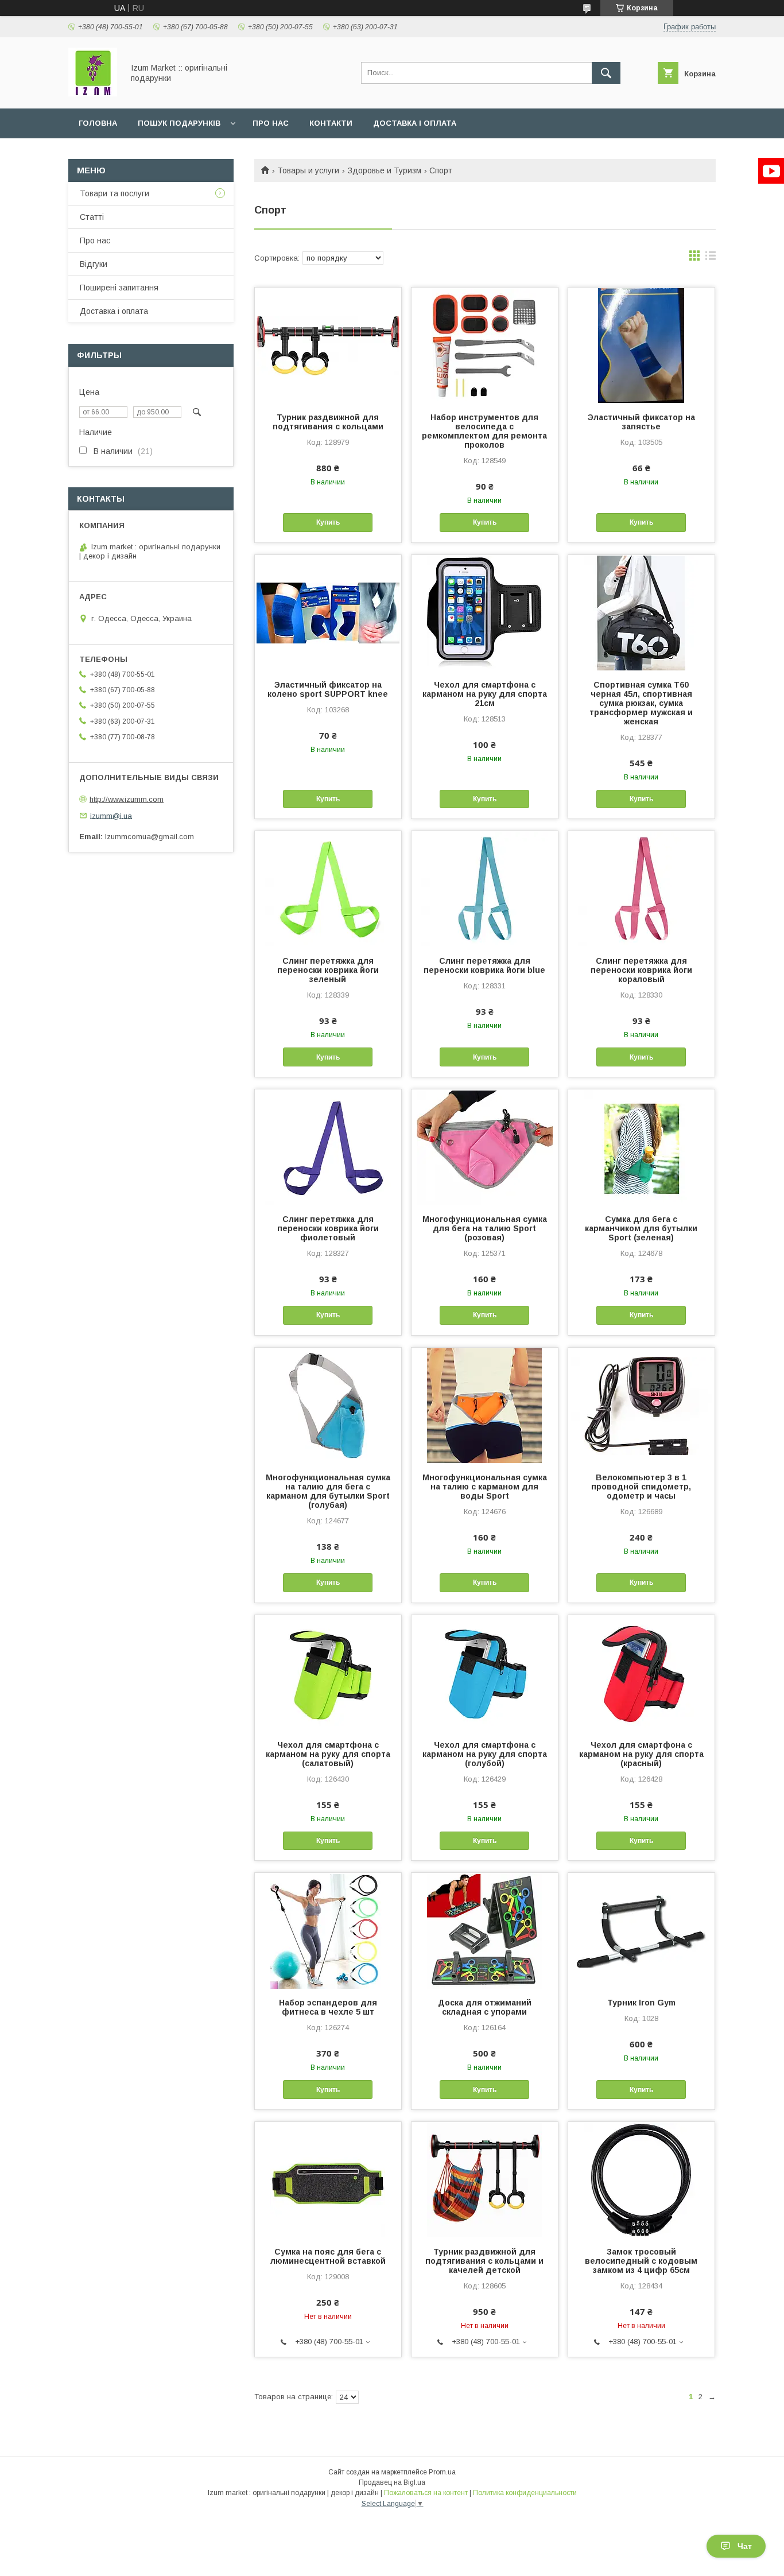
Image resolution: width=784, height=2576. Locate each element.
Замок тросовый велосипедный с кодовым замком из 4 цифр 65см (641, 2261)
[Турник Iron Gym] (641, 1930)
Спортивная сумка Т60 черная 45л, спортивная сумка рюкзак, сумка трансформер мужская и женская (641, 703)
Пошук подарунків (179, 123)
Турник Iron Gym (641, 2003)
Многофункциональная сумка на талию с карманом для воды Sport (485, 1487)
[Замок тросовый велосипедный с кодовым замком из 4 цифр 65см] (641, 2179)
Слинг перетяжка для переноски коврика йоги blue (484, 965)
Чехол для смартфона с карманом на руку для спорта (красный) (641, 1754)
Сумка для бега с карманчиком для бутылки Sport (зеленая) (641, 1228)
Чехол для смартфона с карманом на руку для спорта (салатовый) (328, 1754)
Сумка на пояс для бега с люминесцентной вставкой (328, 2256)
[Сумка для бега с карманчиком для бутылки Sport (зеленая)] (641, 1147)
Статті (92, 217)
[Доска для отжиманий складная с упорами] (485, 1930)
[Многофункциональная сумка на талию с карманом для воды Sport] (485, 1405)
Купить (328, 522)
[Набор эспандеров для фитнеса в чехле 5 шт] (328, 1930)
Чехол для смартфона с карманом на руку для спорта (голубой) (485, 1754)
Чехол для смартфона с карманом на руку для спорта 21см (485, 694)
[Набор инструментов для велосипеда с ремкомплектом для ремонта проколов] (485, 345)
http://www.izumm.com (127, 799)
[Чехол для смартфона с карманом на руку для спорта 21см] (485, 612)
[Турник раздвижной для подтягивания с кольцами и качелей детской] (485, 2179)
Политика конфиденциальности (525, 2493)
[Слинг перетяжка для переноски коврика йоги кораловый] (641, 889)
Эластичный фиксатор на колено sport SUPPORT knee (328, 689)
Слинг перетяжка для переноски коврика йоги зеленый (328, 970)
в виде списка (711, 258)
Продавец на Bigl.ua (392, 2482)
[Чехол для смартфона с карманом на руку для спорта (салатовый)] (328, 1673)
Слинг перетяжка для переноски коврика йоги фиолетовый (328, 1228)
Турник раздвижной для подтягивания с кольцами (328, 422)
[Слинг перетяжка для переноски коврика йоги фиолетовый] (328, 1147)
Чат (745, 2546)
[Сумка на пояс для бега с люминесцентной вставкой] (328, 2179)
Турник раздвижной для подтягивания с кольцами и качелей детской (484, 2261)
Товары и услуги (308, 170)
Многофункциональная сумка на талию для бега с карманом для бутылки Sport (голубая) (328, 1491)
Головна (98, 123)
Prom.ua (442, 2472)
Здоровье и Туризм (385, 170)
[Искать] (606, 73)
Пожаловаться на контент (426, 2493)
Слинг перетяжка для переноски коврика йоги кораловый (641, 970)
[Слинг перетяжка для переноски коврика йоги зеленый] (328, 889)
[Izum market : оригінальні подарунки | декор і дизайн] (93, 94)
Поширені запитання (119, 288)
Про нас (271, 123)
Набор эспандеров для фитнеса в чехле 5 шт (328, 2007)
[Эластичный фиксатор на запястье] (641, 345)
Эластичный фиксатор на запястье (641, 422)
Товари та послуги (115, 193)
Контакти (331, 123)
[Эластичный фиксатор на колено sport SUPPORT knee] (328, 612)
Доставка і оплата (415, 123)
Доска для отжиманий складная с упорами (485, 2007)
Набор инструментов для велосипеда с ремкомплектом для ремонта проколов (484, 431)
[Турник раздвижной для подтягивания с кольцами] (328, 345)
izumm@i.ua (111, 815)
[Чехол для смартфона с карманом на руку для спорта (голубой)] (485, 1673)
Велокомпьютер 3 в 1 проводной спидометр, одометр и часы (641, 1487)
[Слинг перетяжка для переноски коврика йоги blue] (485, 889)
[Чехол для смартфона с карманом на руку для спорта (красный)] (641, 1673)
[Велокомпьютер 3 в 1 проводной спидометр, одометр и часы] (641, 1405)
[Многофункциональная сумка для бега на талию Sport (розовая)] (485, 1147)
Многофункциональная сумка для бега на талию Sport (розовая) (485, 1228)
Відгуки (94, 264)
